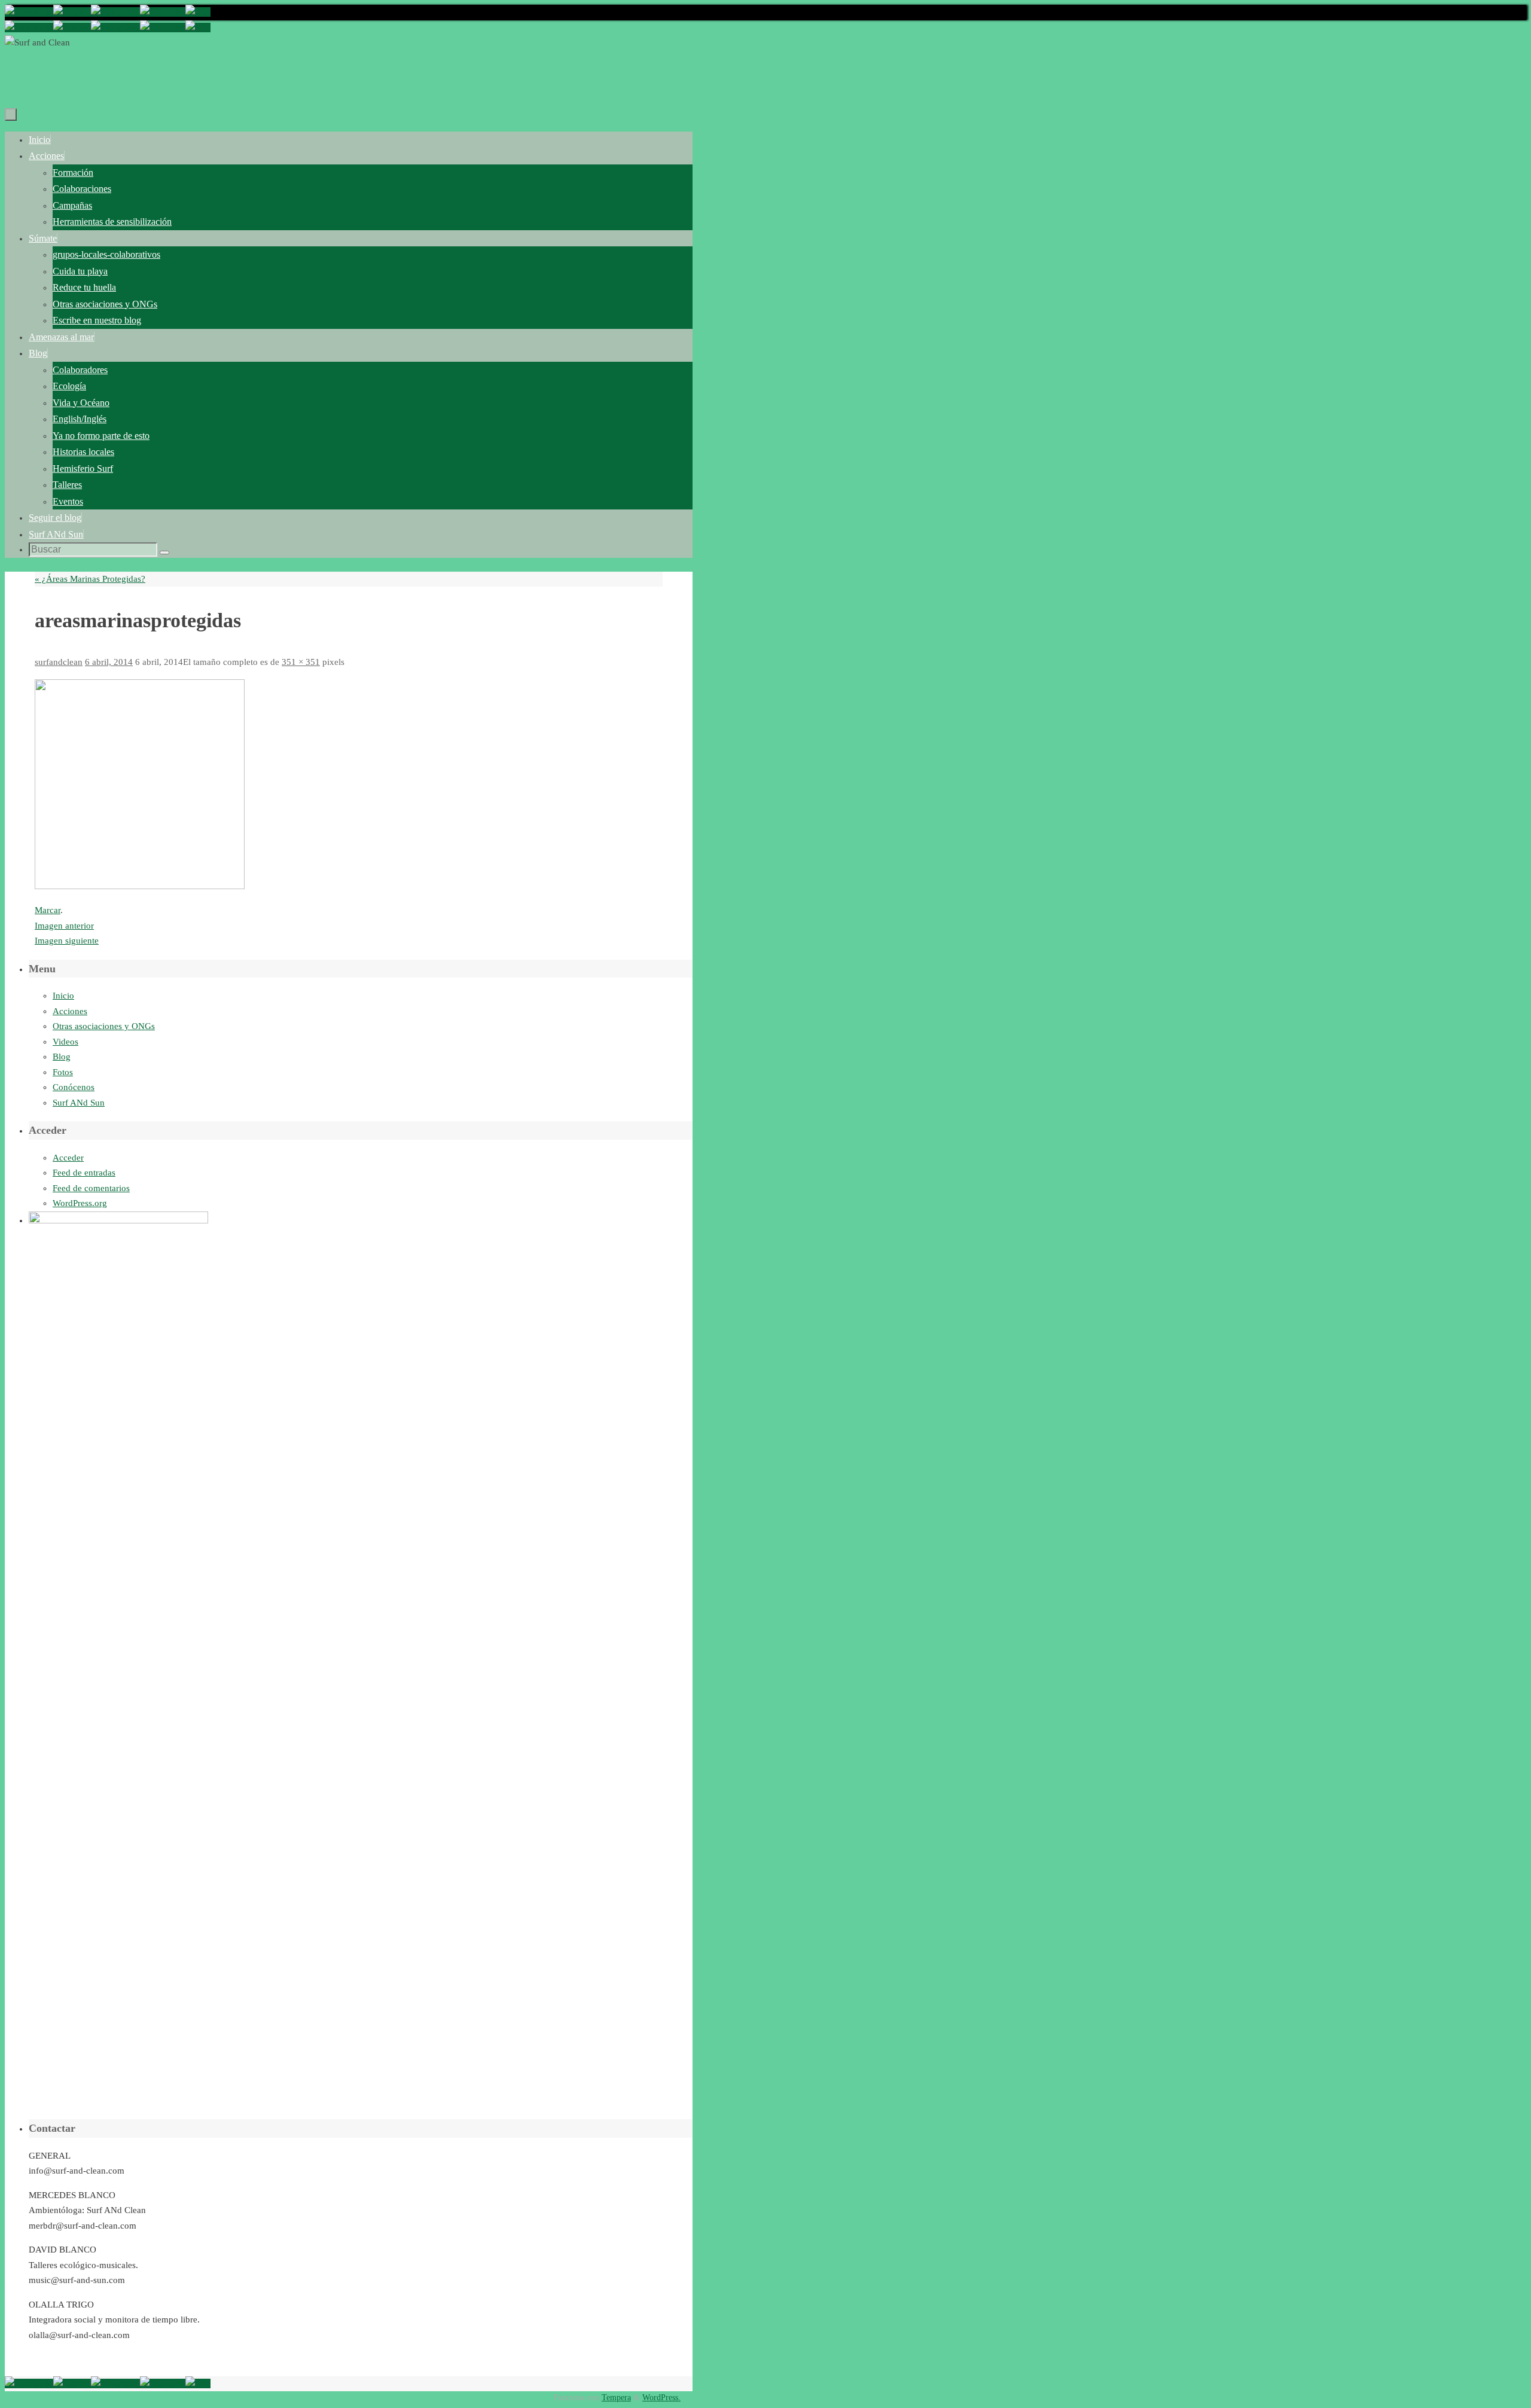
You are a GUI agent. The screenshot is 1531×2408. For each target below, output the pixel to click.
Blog (62, 1057)
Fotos (63, 1072)
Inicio (63, 996)
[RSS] (198, 12)
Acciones (70, 1011)
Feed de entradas (84, 1173)
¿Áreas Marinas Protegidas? (90, 579)
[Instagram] (115, 12)
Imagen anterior (64, 926)
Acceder (68, 1158)
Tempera (616, 2398)
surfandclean (59, 662)
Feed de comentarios (91, 1188)
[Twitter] (72, 12)
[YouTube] (163, 12)
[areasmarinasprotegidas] (140, 886)
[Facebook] (29, 12)
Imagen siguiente (67, 941)
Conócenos (74, 1087)
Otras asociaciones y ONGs (104, 1026)
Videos (65, 1042)
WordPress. (661, 2398)
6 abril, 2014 (109, 662)
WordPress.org (80, 1203)
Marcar (48, 910)
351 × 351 (301, 662)
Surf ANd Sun (79, 1103)
